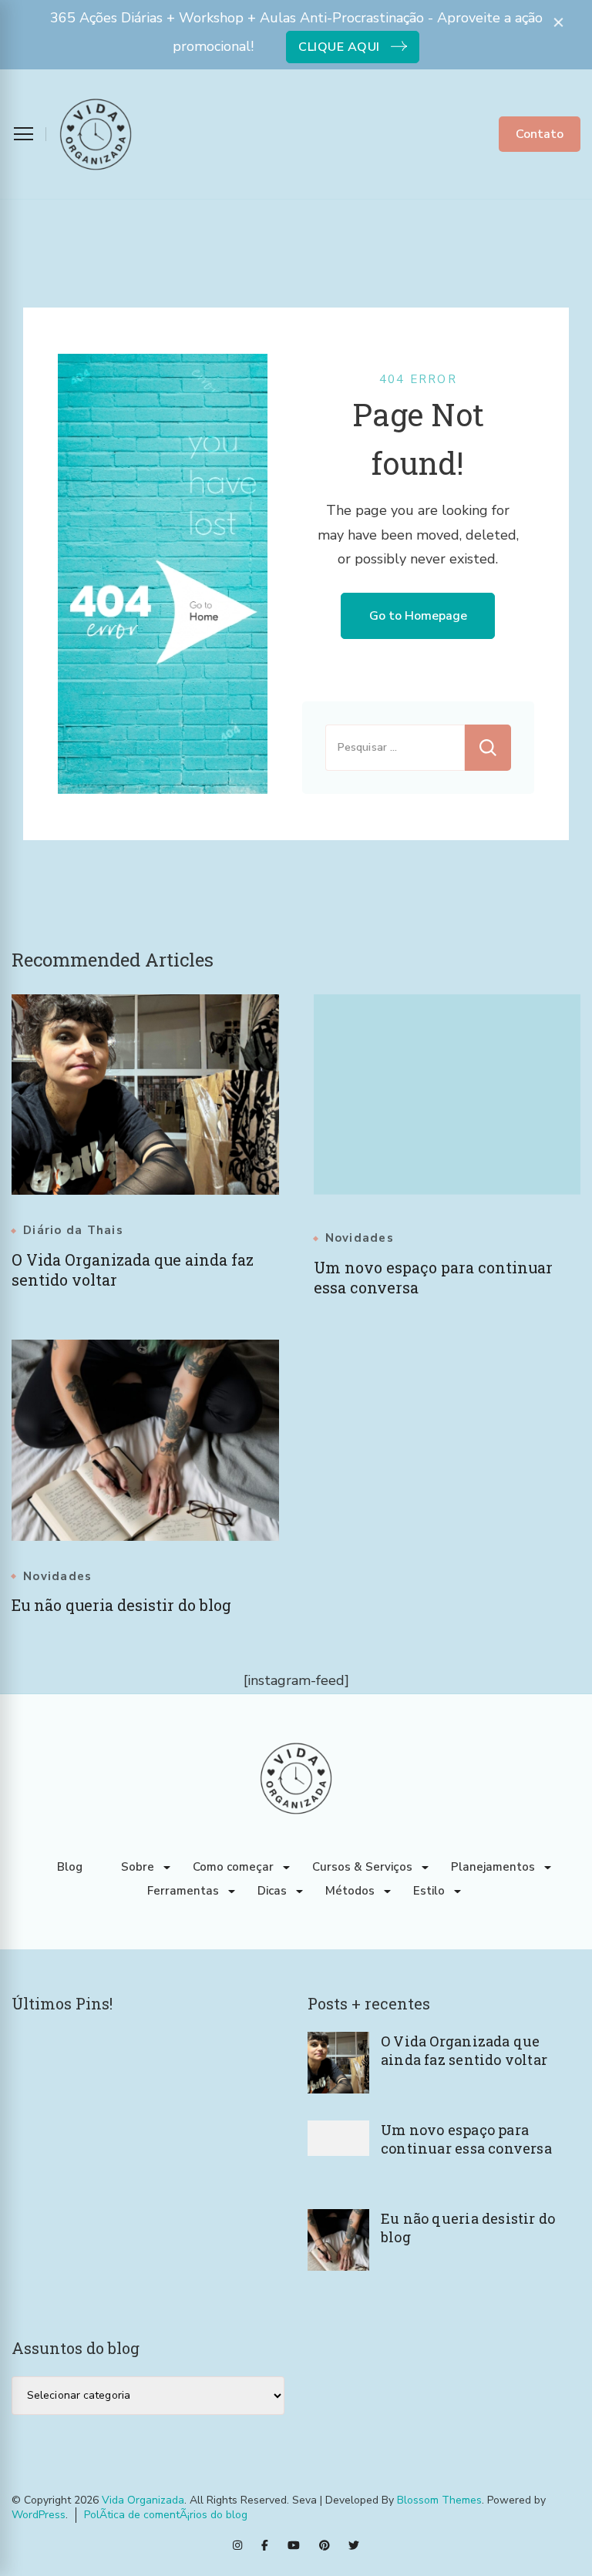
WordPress (39, 2515)
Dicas (272, 1891)
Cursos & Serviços (362, 1867)
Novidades (360, 1238)
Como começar (233, 1867)
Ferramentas (183, 1891)
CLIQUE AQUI (339, 47)
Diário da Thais (73, 1231)
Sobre (138, 1867)
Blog (70, 1867)
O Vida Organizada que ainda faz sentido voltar (464, 2050)
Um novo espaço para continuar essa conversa (466, 2139)
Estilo (429, 1891)
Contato (540, 134)
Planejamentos (493, 1867)
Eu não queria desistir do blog (121, 1605)
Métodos (350, 1891)
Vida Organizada (143, 2500)
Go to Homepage (418, 616)
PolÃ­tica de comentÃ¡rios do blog (166, 2515)
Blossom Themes (439, 2500)
